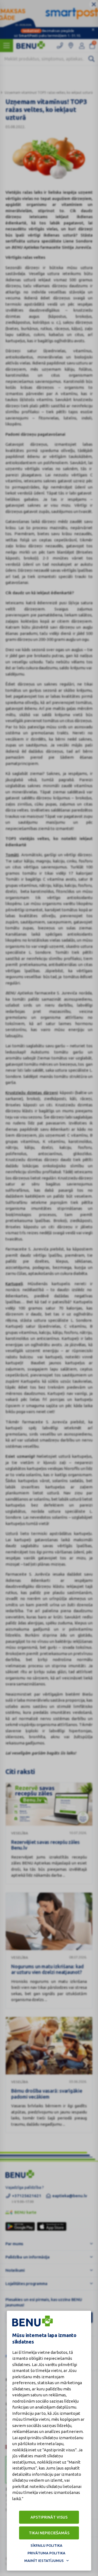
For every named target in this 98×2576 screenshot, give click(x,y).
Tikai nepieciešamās (49, 2533)
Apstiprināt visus (49, 2517)
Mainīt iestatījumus (44, 2561)
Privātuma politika (46, 2553)
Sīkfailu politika (46, 2545)
